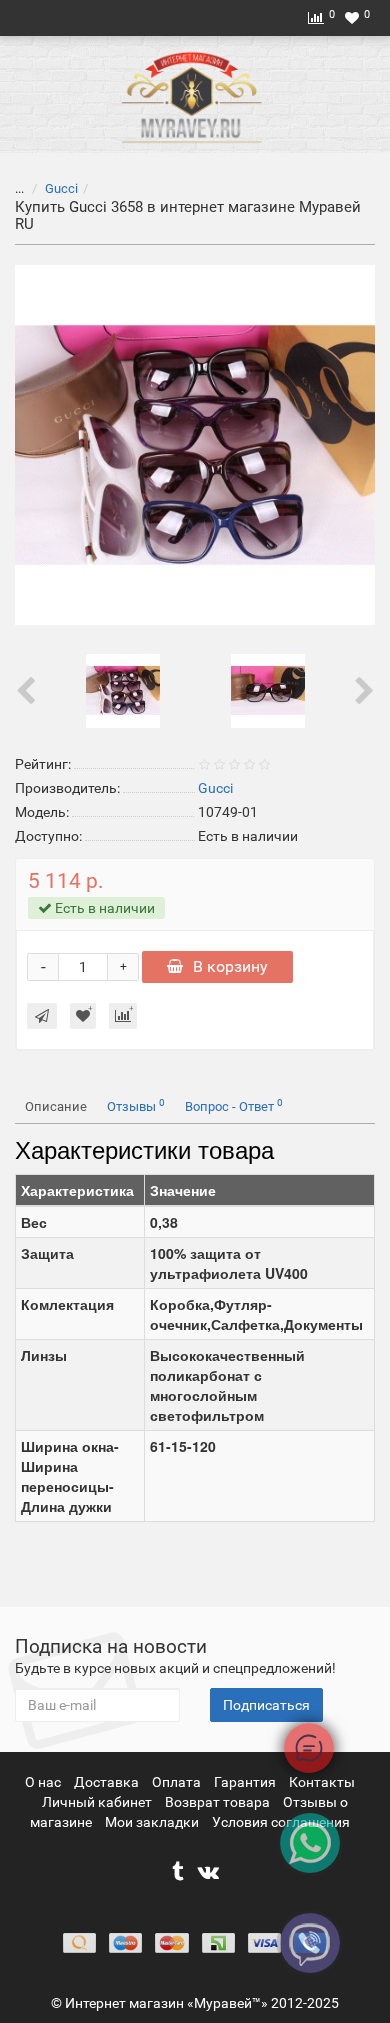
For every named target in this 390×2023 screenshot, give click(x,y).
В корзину (230, 966)
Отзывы (136, 1105)
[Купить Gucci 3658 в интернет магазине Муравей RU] (195, 445)
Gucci (61, 188)
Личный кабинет (98, 1802)
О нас (44, 1782)
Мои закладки (152, 1822)
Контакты (322, 1782)
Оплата (178, 1782)
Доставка (108, 1782)
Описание (56, 1106)
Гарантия (246, 1782)
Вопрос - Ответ (234, 1105)
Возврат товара (219, 1802)
